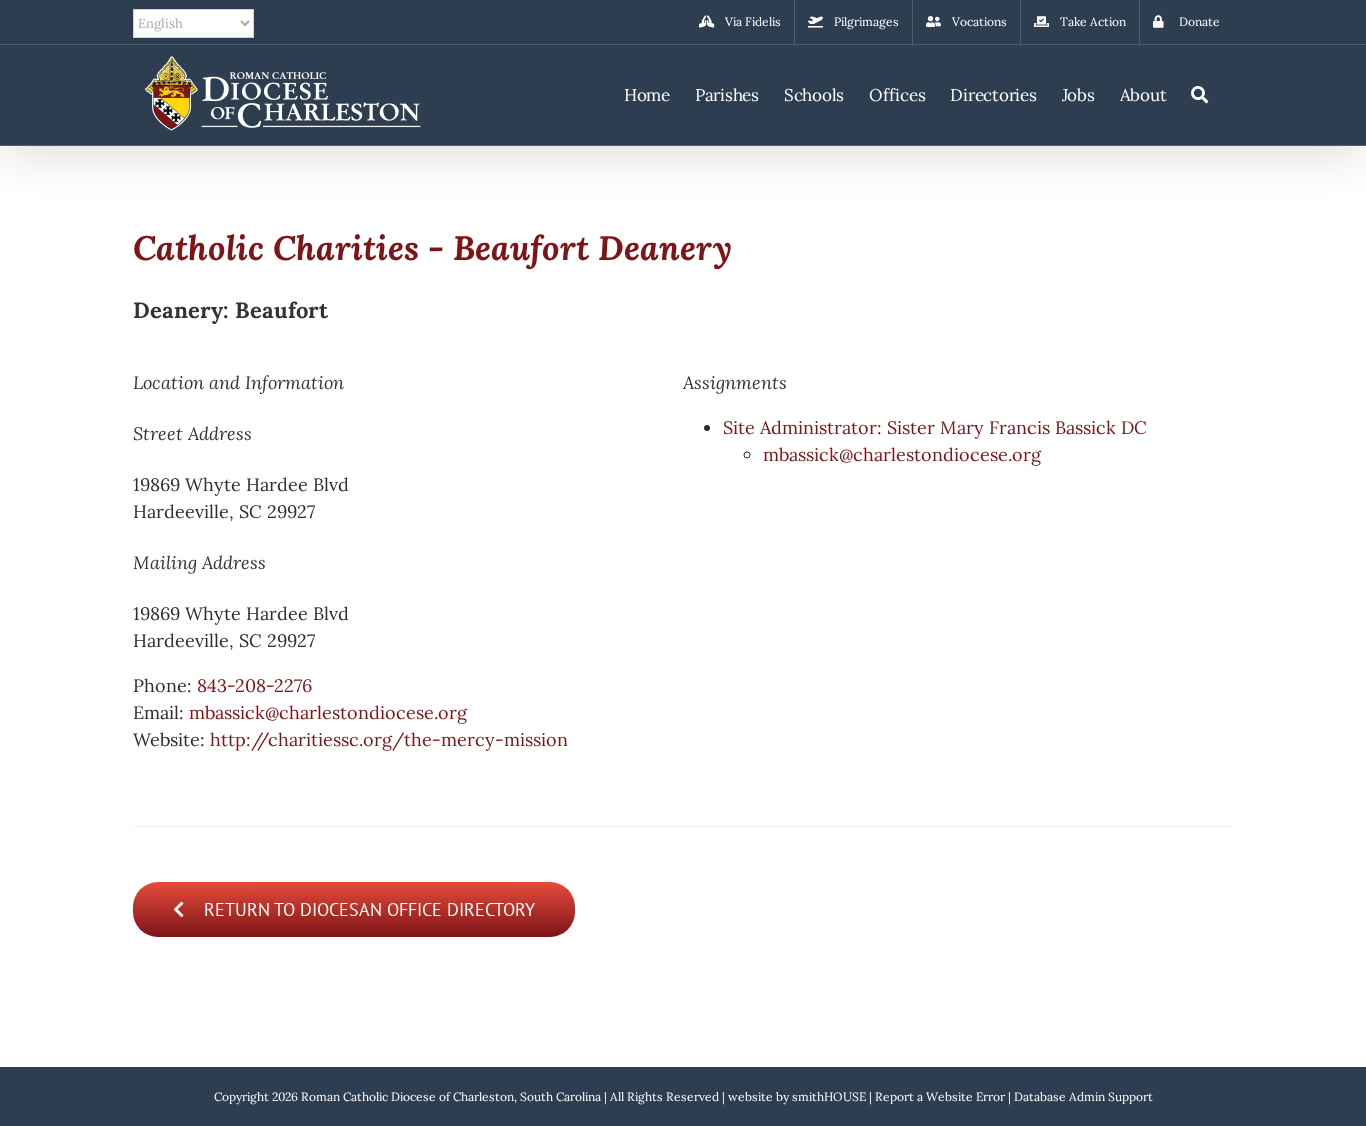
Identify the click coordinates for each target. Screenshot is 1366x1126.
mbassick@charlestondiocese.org (328, 712)
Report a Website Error (940, 1096)
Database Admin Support (1083, 1096)
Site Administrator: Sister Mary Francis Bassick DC (935, 427)
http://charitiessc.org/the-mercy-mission (389, 739)
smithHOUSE (829, 1096)
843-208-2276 (254, 685)
